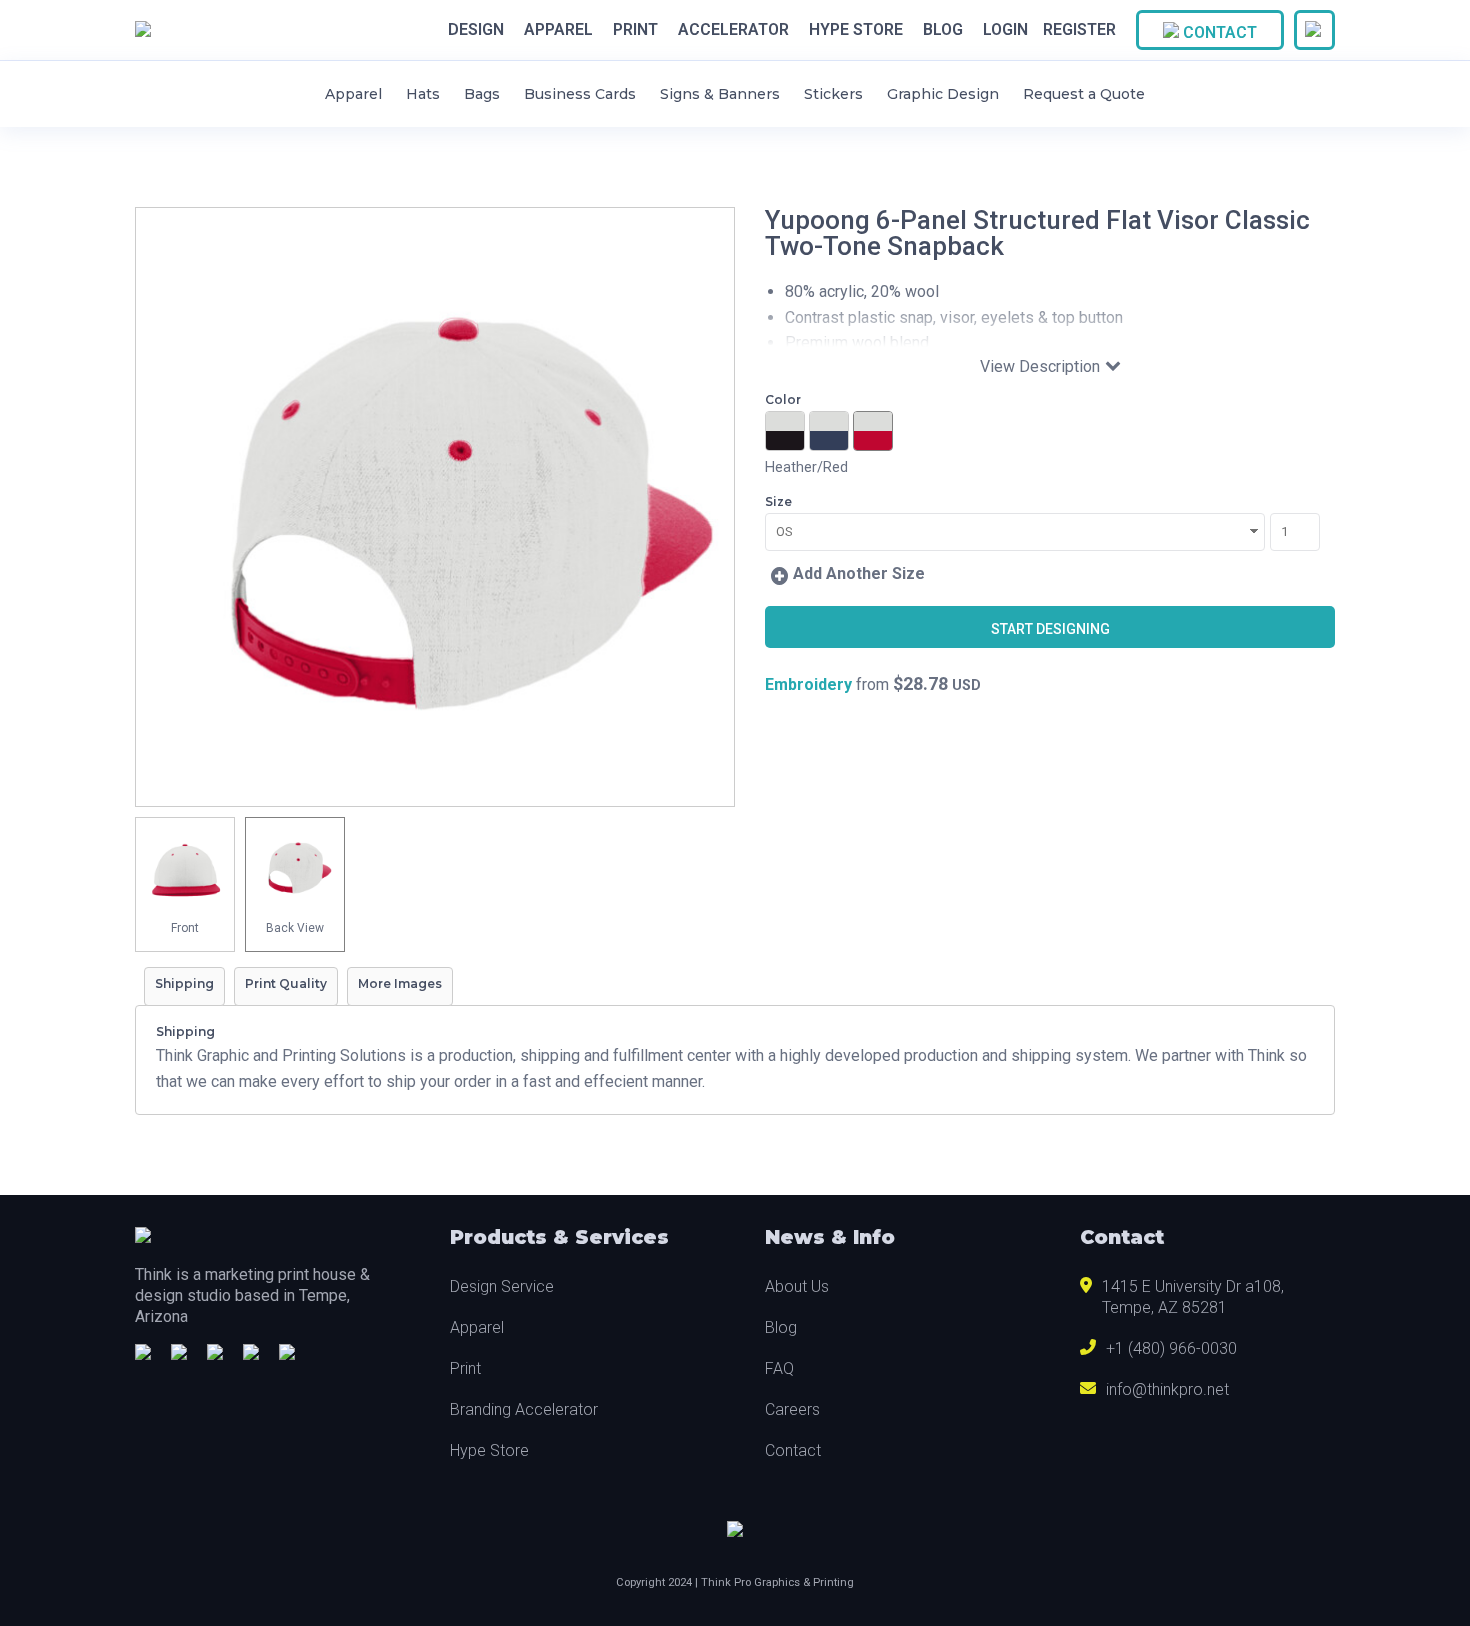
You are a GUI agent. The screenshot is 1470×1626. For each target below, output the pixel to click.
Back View (295, 928)
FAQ (779, 1368)
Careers (792, 1409)
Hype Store (856, 30)
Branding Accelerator (524, 1409)
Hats (423, 94)
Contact (1218, 32)
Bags (482, 94)
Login (1005, 29)
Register (1079, 29)
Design (476, 30)
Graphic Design (943, 94)
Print (635, 30)
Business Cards (580, 94)
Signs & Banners (720, 94)
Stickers (833, 94)
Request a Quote (1084, 94)
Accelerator (733, 30)
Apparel (558, 30)
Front (185, 928)
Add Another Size (859, 573)
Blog (943, 30)
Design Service (502, 1286)
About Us (797, 1286)
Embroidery (808, 684)
